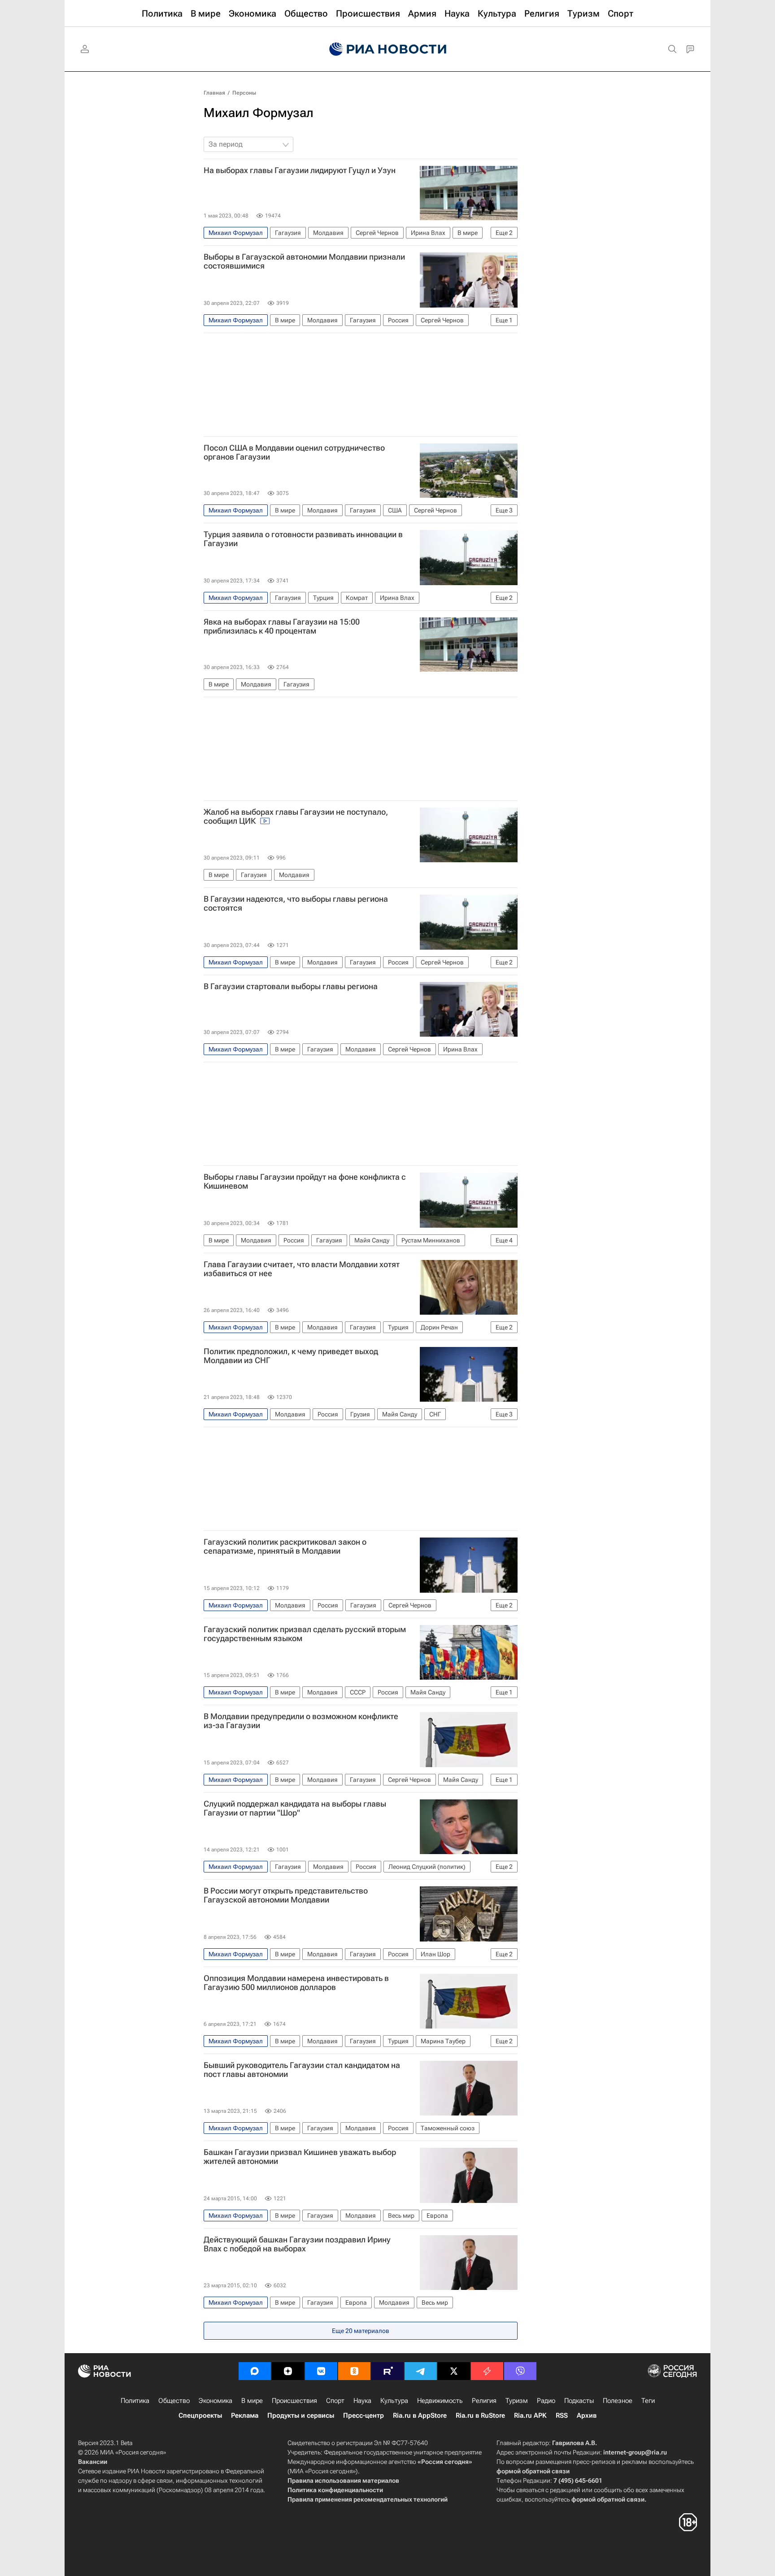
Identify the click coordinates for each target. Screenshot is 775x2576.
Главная (214, 93)
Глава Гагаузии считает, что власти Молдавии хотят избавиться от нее (302, 1269)
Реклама (245, 2415)
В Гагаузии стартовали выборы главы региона (291, 986)
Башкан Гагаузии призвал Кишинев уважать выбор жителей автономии (300, 2157)
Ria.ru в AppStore (420, 2415)
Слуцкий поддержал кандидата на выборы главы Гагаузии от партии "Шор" (295, 1808)
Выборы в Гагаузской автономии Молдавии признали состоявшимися (304, 261)
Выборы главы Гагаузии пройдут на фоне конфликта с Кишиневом (305, 1182)
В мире (252, 2401)
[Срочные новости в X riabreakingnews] (487, 2371)
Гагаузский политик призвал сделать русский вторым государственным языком (305, 1634)
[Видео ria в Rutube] (387, 2371)
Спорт (335, 2401)
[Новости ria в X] (454, 2371)
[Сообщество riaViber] (520, 2371)
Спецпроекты (200, 2415)
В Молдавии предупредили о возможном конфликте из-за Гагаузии (301, 1721)
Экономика (216, 2401)
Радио (546, 2401)
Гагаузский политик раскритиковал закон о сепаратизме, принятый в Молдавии (285, 1546)
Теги (648, 2401)
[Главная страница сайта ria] (388, 49)
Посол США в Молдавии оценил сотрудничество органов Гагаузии (294, 452)
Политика (135, 2401)
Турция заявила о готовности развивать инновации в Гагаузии (303, 539)
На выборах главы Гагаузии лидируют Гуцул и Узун (300, 170)
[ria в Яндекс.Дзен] (288, 2371)
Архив (587, 2415)
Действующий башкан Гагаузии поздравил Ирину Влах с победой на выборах (297, 2244)
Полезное (618, 2401)
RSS (562, 2415)
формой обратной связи (533, 2471)
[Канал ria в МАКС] (255, 2371)
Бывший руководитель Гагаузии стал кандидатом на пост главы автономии (302, 2070)
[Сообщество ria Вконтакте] (321, 2371)
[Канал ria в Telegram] (421, 2371)
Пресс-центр (364, 2415)
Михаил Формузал (259, 113)
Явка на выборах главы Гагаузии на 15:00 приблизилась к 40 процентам (282, 626)
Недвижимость (440, 2401)
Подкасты (579, 2401)
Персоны (244, 93)
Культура (394, 2401)
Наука (362, 2401)
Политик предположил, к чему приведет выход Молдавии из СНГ (291, 1356)
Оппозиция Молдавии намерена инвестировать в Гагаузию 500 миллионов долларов (296, 1983)
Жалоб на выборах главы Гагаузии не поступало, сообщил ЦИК (296, 817)
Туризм (517, 2401)
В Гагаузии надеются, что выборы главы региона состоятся (296, 904)
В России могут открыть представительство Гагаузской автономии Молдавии (286, 1895)
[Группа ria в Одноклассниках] (354, 2371)
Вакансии (93, 2462)
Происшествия (294, 2401)
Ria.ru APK (530, 2415)
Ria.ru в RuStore (480, 2415)
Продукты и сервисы (301, 2415)
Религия (484, 2401)
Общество (174, 2401)
